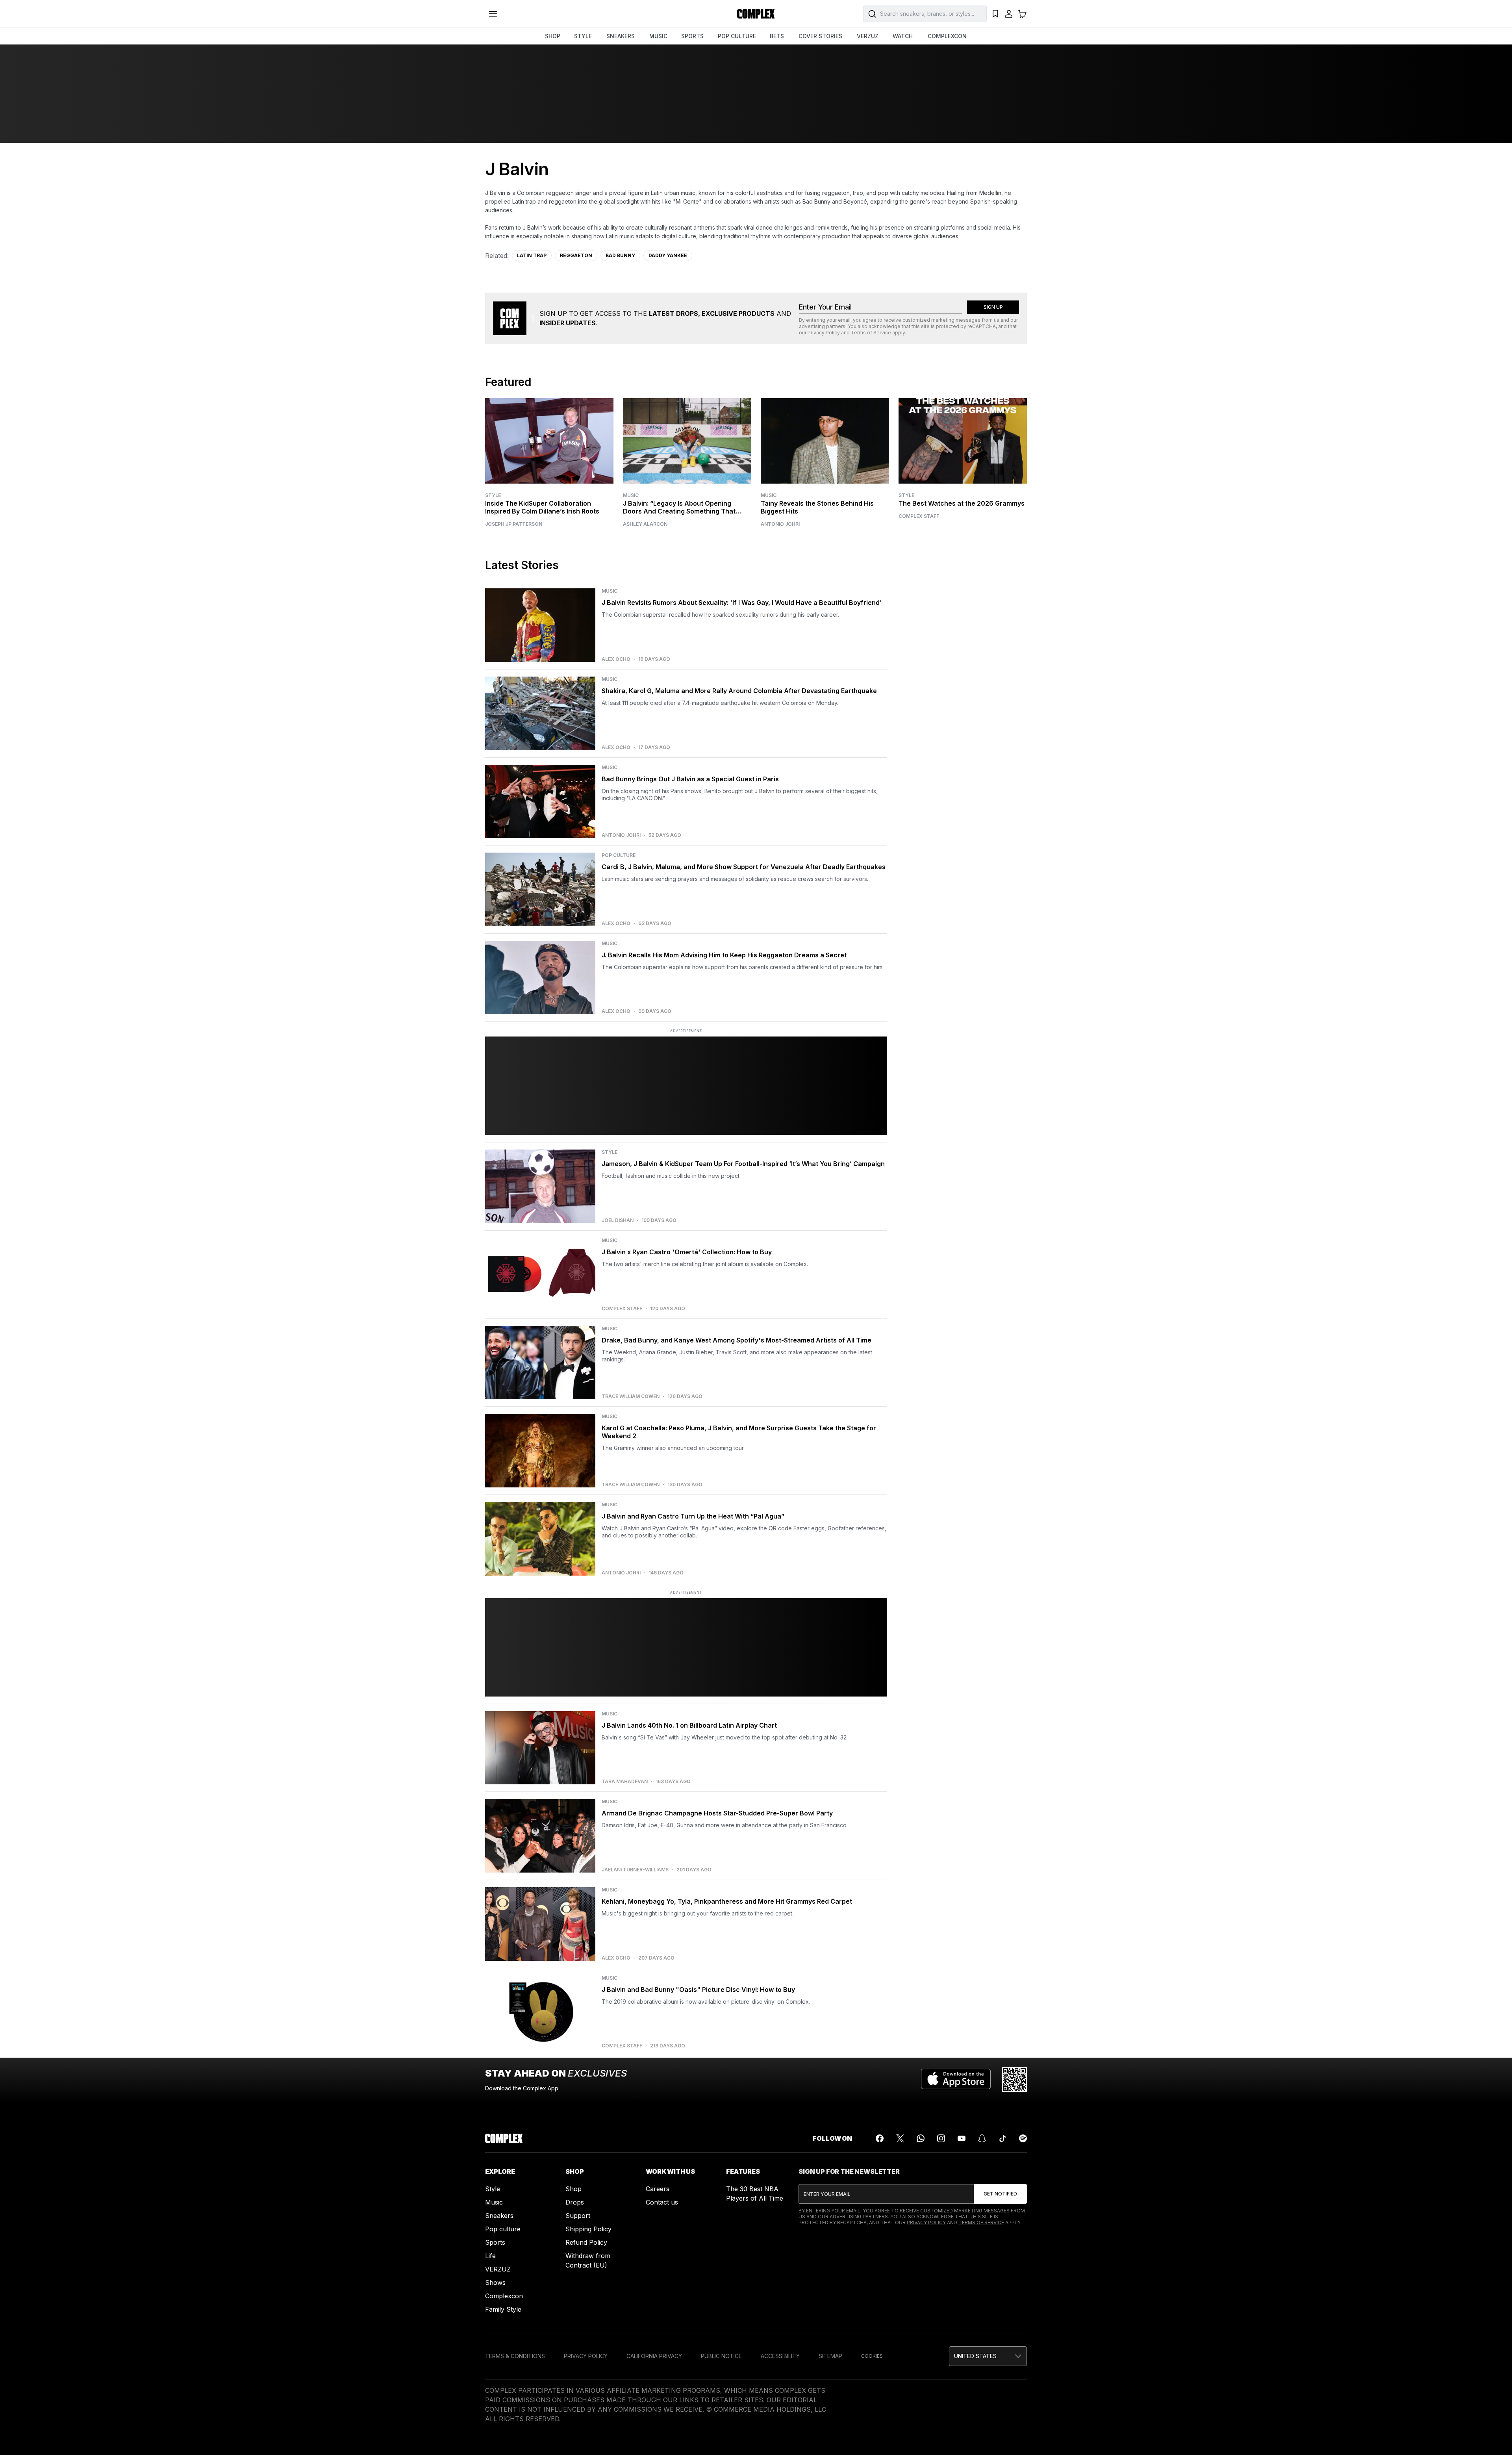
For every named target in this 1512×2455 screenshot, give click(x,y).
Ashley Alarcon (645, 524)
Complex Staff (919, 516)
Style (493, 495)
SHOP (553, 36)
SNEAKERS (621, 36)
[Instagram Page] (941, 2138)
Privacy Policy (824, 333)
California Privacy (654, 2356)
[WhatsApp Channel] (921, 2138)
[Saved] (995, 14)
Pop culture (503, 2229)
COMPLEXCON (947, 36)
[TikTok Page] (1002, 2138)
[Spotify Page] (1023, 2138)
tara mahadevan (625, 1782)
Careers (658, 2189)
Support (578, 2216)
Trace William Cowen (631, 1396)
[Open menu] (493, 14)
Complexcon (504, 2296)
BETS (777, 36)
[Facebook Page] (880, 2138)
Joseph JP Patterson (514, 524)
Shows (495, 2283)
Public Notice (721, 2356)
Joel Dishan (618, 1220)
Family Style (503, 2309)
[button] (988, 2356)
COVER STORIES (820, 36)
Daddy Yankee (668, 255)
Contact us (662, 2202)
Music (631, 495)
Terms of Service (871, 333)
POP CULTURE (737, 36)
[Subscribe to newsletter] (1000, 2194)
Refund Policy (586, 2242)
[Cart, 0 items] (1022, 14)
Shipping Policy (588, 2229)
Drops (575, 2202)
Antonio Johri (780, 524)
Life (490, 2256)
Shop (573, 2189)
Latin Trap (532, 255)
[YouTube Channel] (962, 2138)
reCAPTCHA (982, 326)
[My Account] (1009, 14)
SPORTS (692, 36)
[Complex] (756, 14)
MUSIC (658, 36)
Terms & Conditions (515, 2356)
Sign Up (993, 307)
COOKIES (872, 2356)
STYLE (583, 36)
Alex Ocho (616, 659)
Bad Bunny (620, 255)
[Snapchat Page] (982, 2138)
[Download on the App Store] (956, 2080)
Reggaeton (576, 255)
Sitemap (830, 2356)
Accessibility (780, 2356)
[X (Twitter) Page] (900, 2138)
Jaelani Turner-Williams (635, 1870)
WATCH (903, 36)
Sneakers (499, 2216)
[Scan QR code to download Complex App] (1014, 2080)
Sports (495, 2242)
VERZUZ (868, 36)
